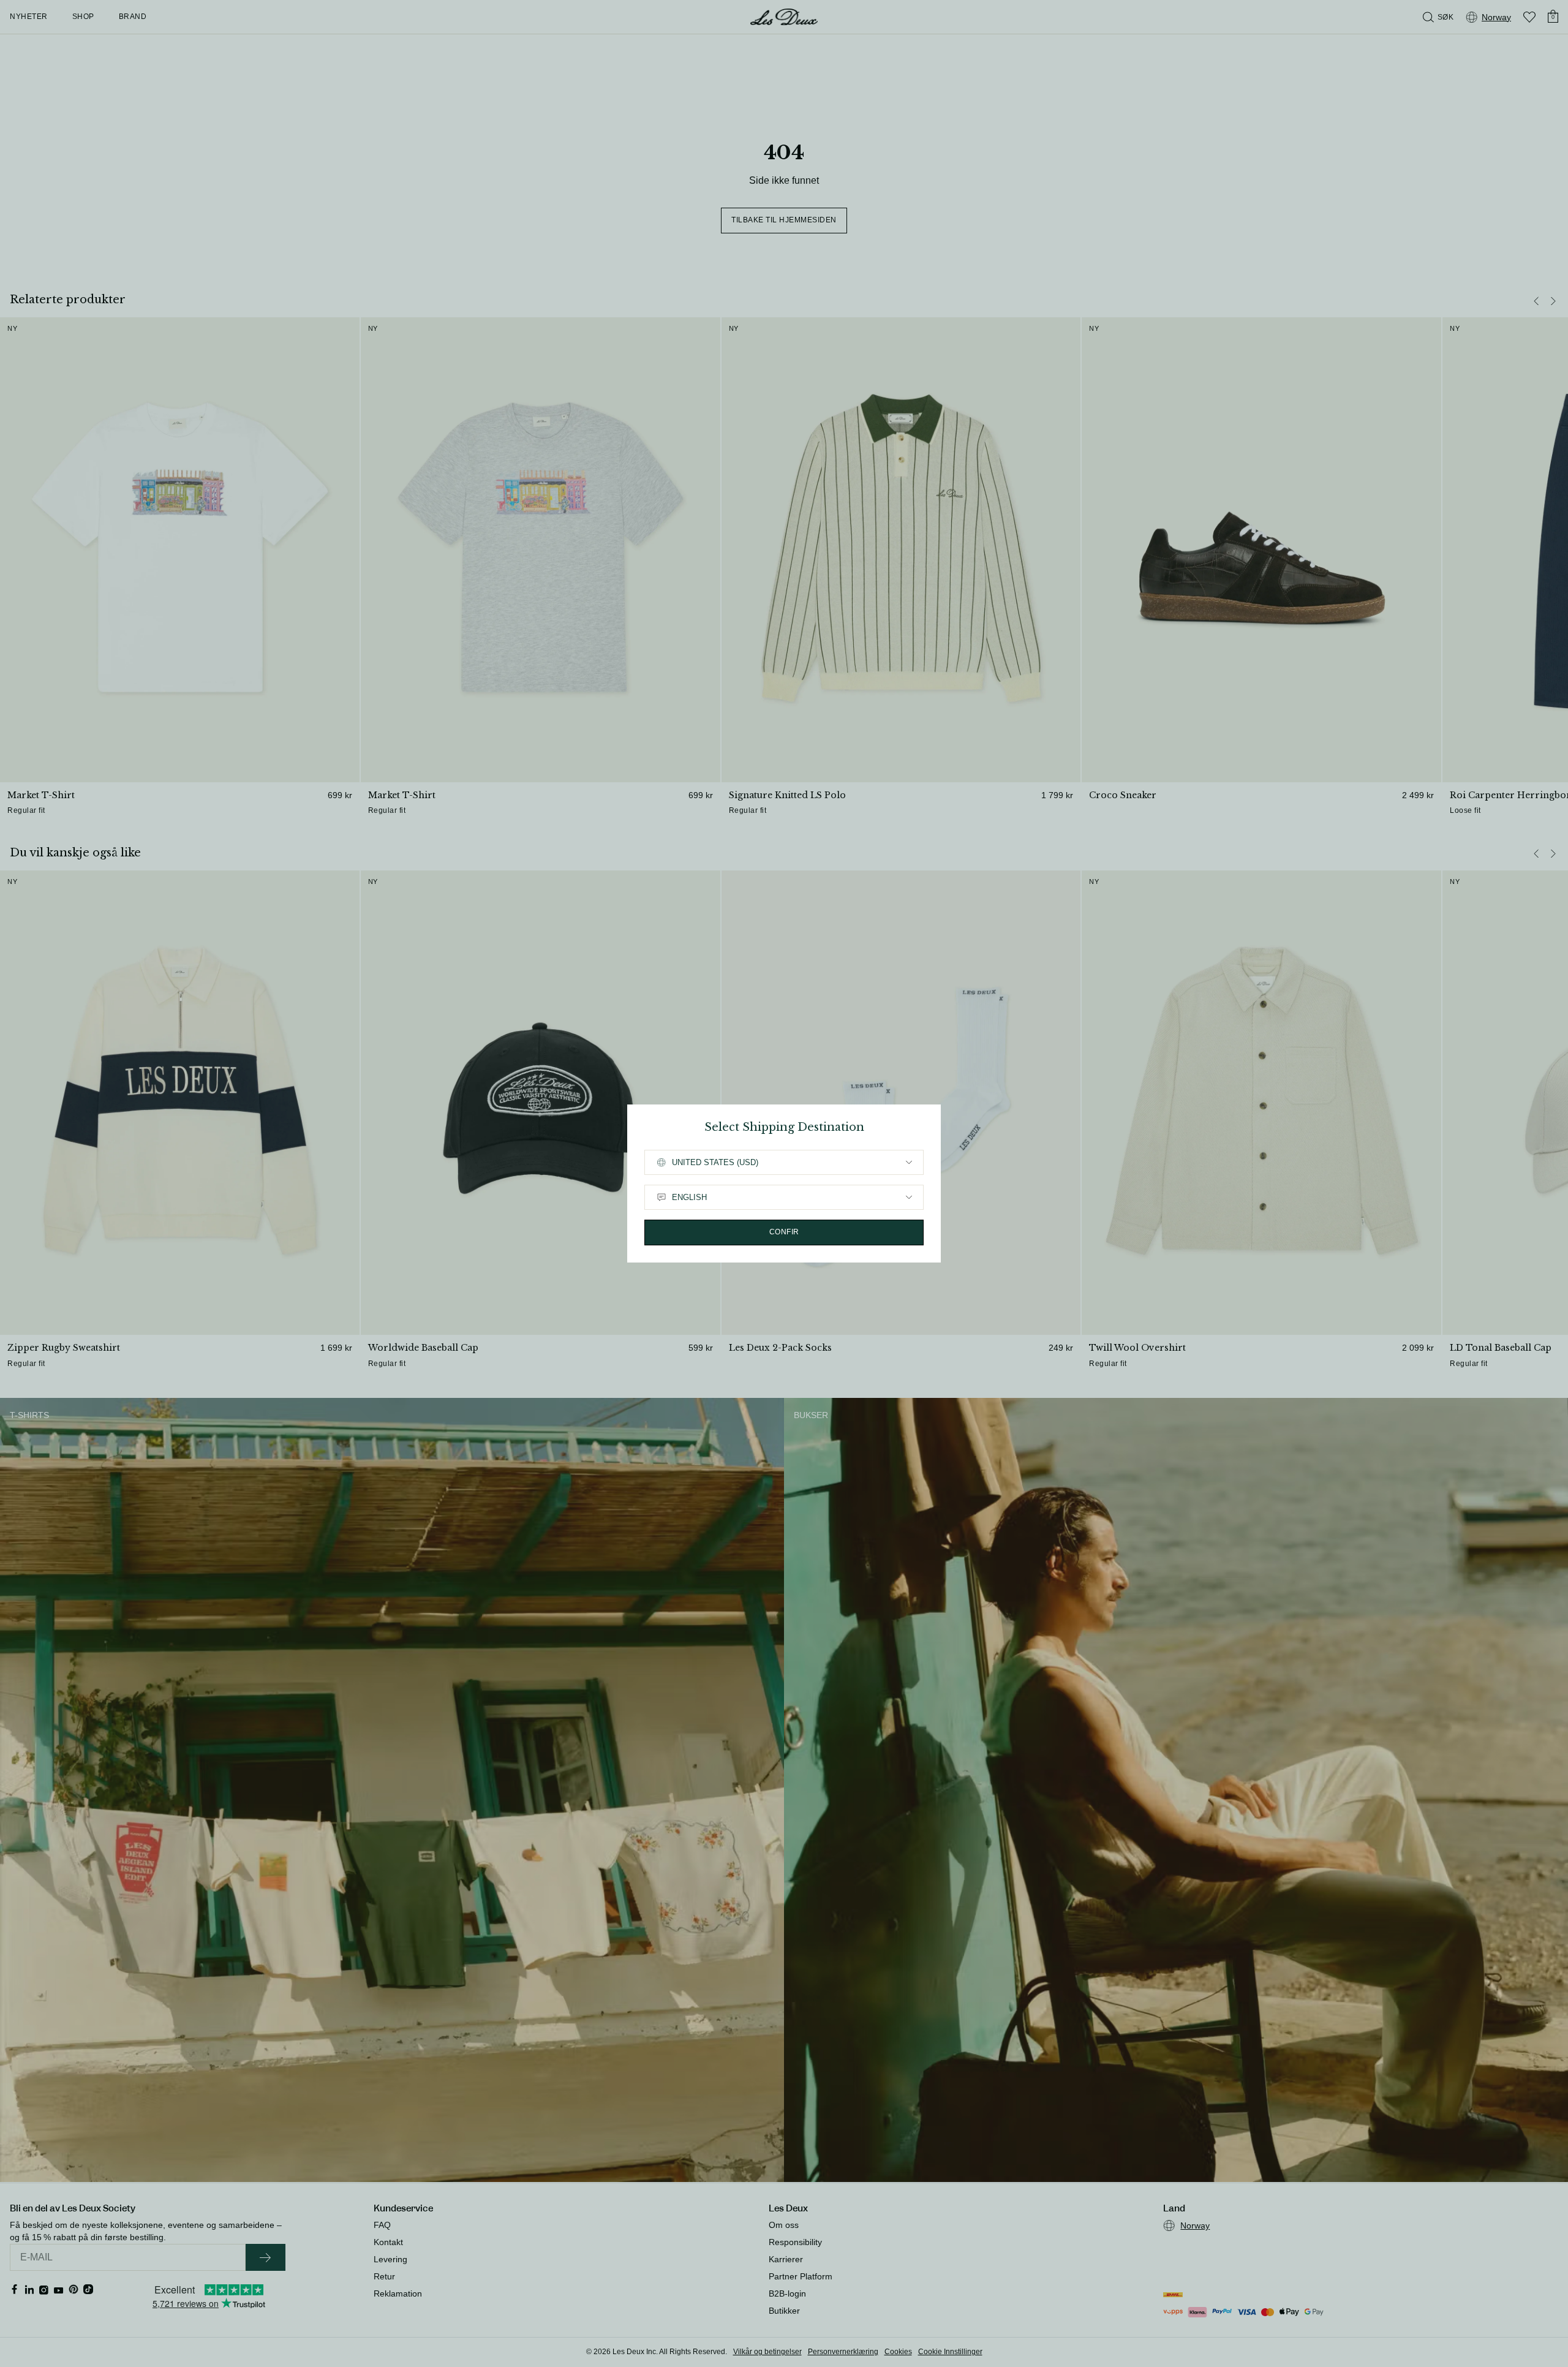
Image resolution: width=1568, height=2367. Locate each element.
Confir (784, 1232)
